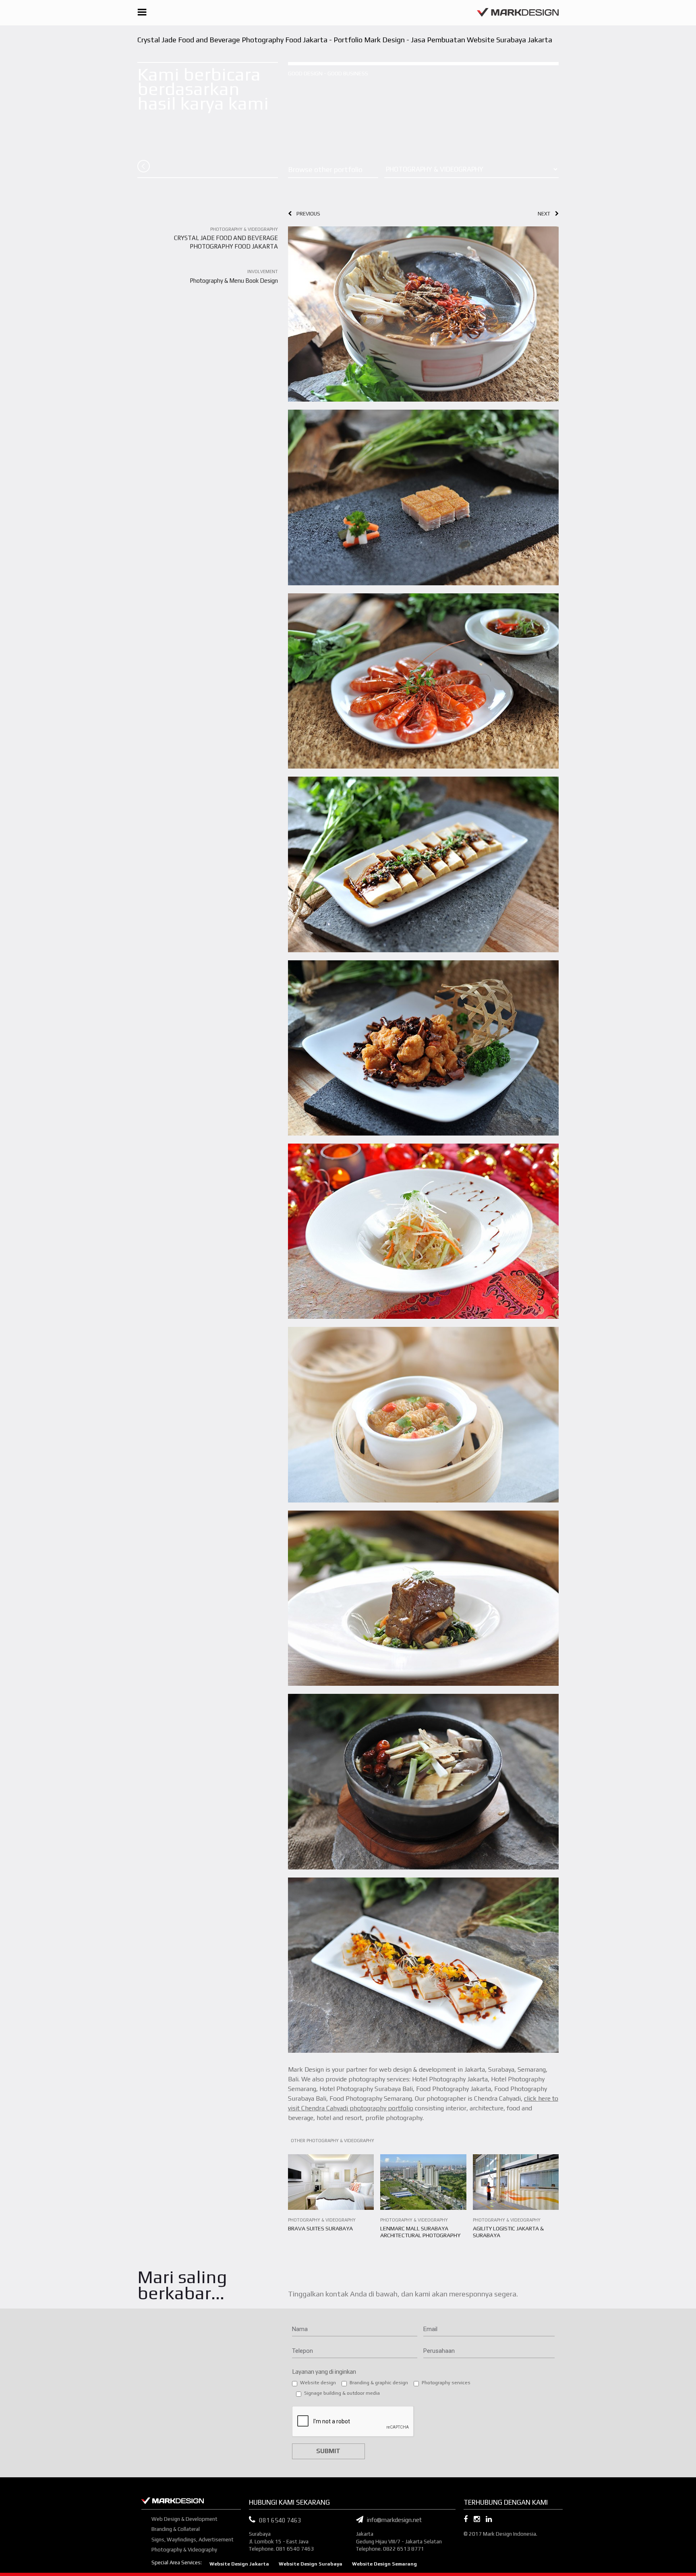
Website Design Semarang (384, 2564)
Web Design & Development (184, 2519)
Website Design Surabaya (311, 2564)
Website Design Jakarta (239, 2564)
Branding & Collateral (176, 2529)
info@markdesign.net (393, 2520)
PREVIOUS (306, 214)
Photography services (446, 2383)
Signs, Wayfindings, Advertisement (193, 2540)
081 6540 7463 (280, 2520)
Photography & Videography (184, 2550)
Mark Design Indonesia (510, 2534)
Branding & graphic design (379, 2383)
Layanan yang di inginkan (324, 2372)
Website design (318, 2383)
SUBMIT (328, 2451)
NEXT (546, 214)
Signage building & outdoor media (342, 2393)
